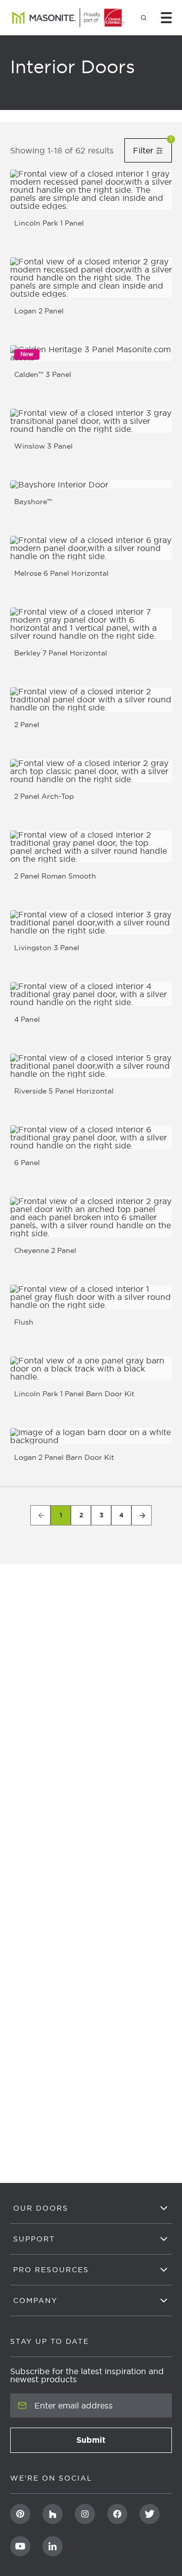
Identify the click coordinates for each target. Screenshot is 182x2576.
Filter (152, 150)
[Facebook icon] (117, 2514)
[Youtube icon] (20, 2546)
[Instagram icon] (85, 2514)
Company (35, 2300)
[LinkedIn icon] (53, 2546)
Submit (121, 2443)
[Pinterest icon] (20, 2514)
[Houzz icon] (53, 2514)
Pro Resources (51, 2270)
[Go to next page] (142, 1515)
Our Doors (41, 2208)
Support (34, 2239)
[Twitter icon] (150, 2514)
